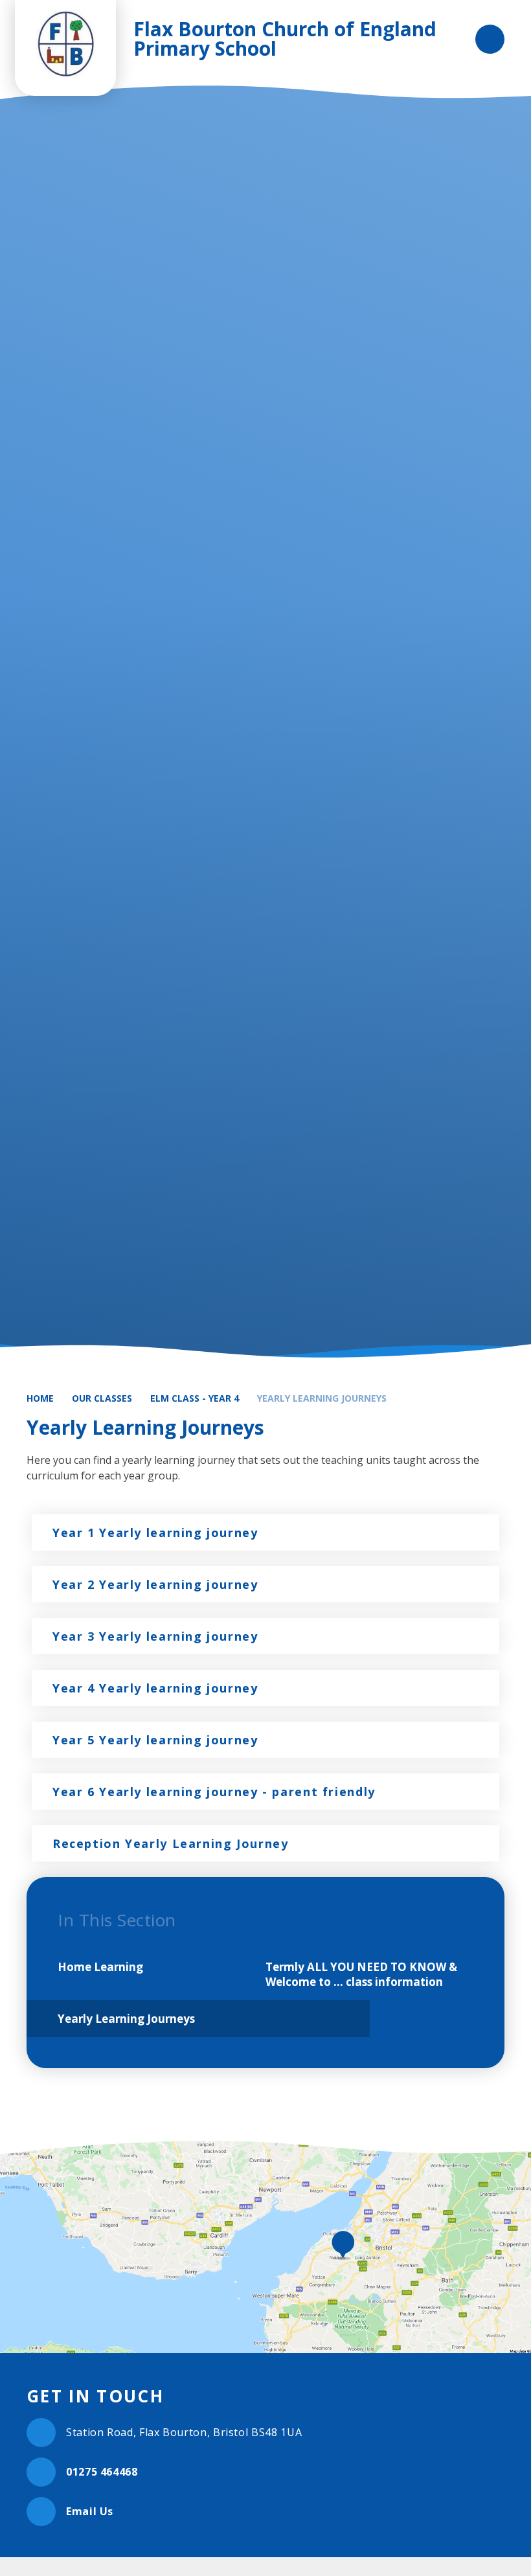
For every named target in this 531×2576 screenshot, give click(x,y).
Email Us (90, 2511)
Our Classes (102, 1398)
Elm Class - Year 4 (195, 1398)
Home (40, 1398)
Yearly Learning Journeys (322, 1398)
